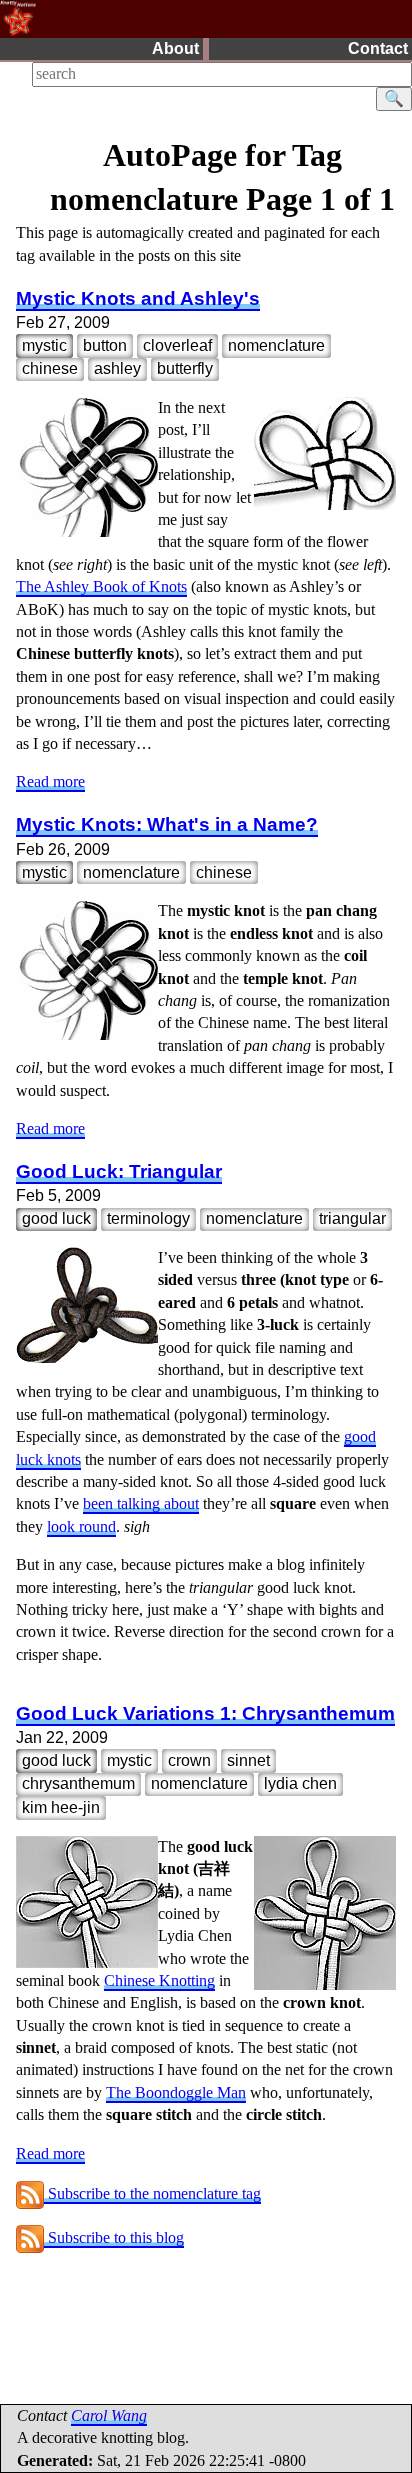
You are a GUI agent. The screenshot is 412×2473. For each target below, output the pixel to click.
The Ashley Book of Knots (101, 586)
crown (189, 1760)
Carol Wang (109, 2415)
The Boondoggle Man (176, 2092)
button (105, 345)
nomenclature (276, 345)
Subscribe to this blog (114, 2237)
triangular (352, 1218)
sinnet (248, 1760)
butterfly (185, 368)
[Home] (18, 16)
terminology (148, 1218)
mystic (44, 345)
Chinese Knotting (159, 1980)
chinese (50, 368)
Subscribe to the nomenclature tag (152, 2193)
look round (81, 1526)
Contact (378, 48)
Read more (50, 781)
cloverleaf (177, 345)
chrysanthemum (78, 1783)
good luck (56, 1218)
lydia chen (300, 1783)
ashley (117, 368)
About (175, 48)
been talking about (141, 1503)
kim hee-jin (61, 1807)
